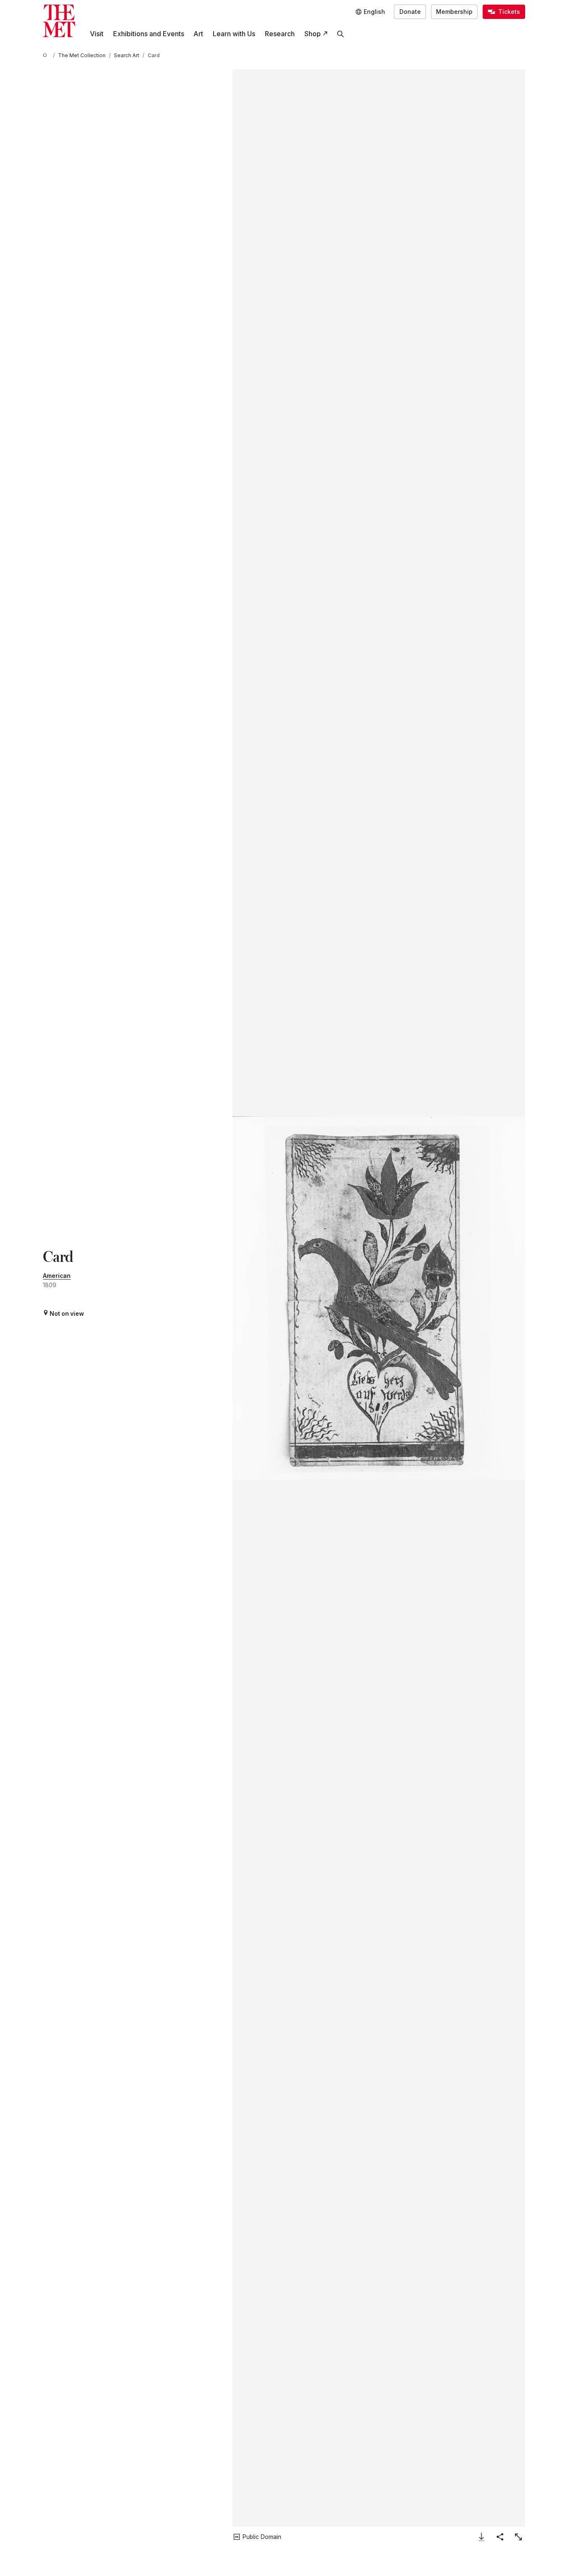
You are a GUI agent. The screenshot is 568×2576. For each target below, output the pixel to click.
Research (280, 34)
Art (198, 34)
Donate (410, 12)
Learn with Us (234, 34)
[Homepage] (59, 21)
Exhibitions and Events (149, 34)
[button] (379, 1298)
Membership (454, 12)
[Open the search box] (341, 34)
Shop (313, 34)
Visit (97, 34)
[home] (46, 56)
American (57, 1276)
